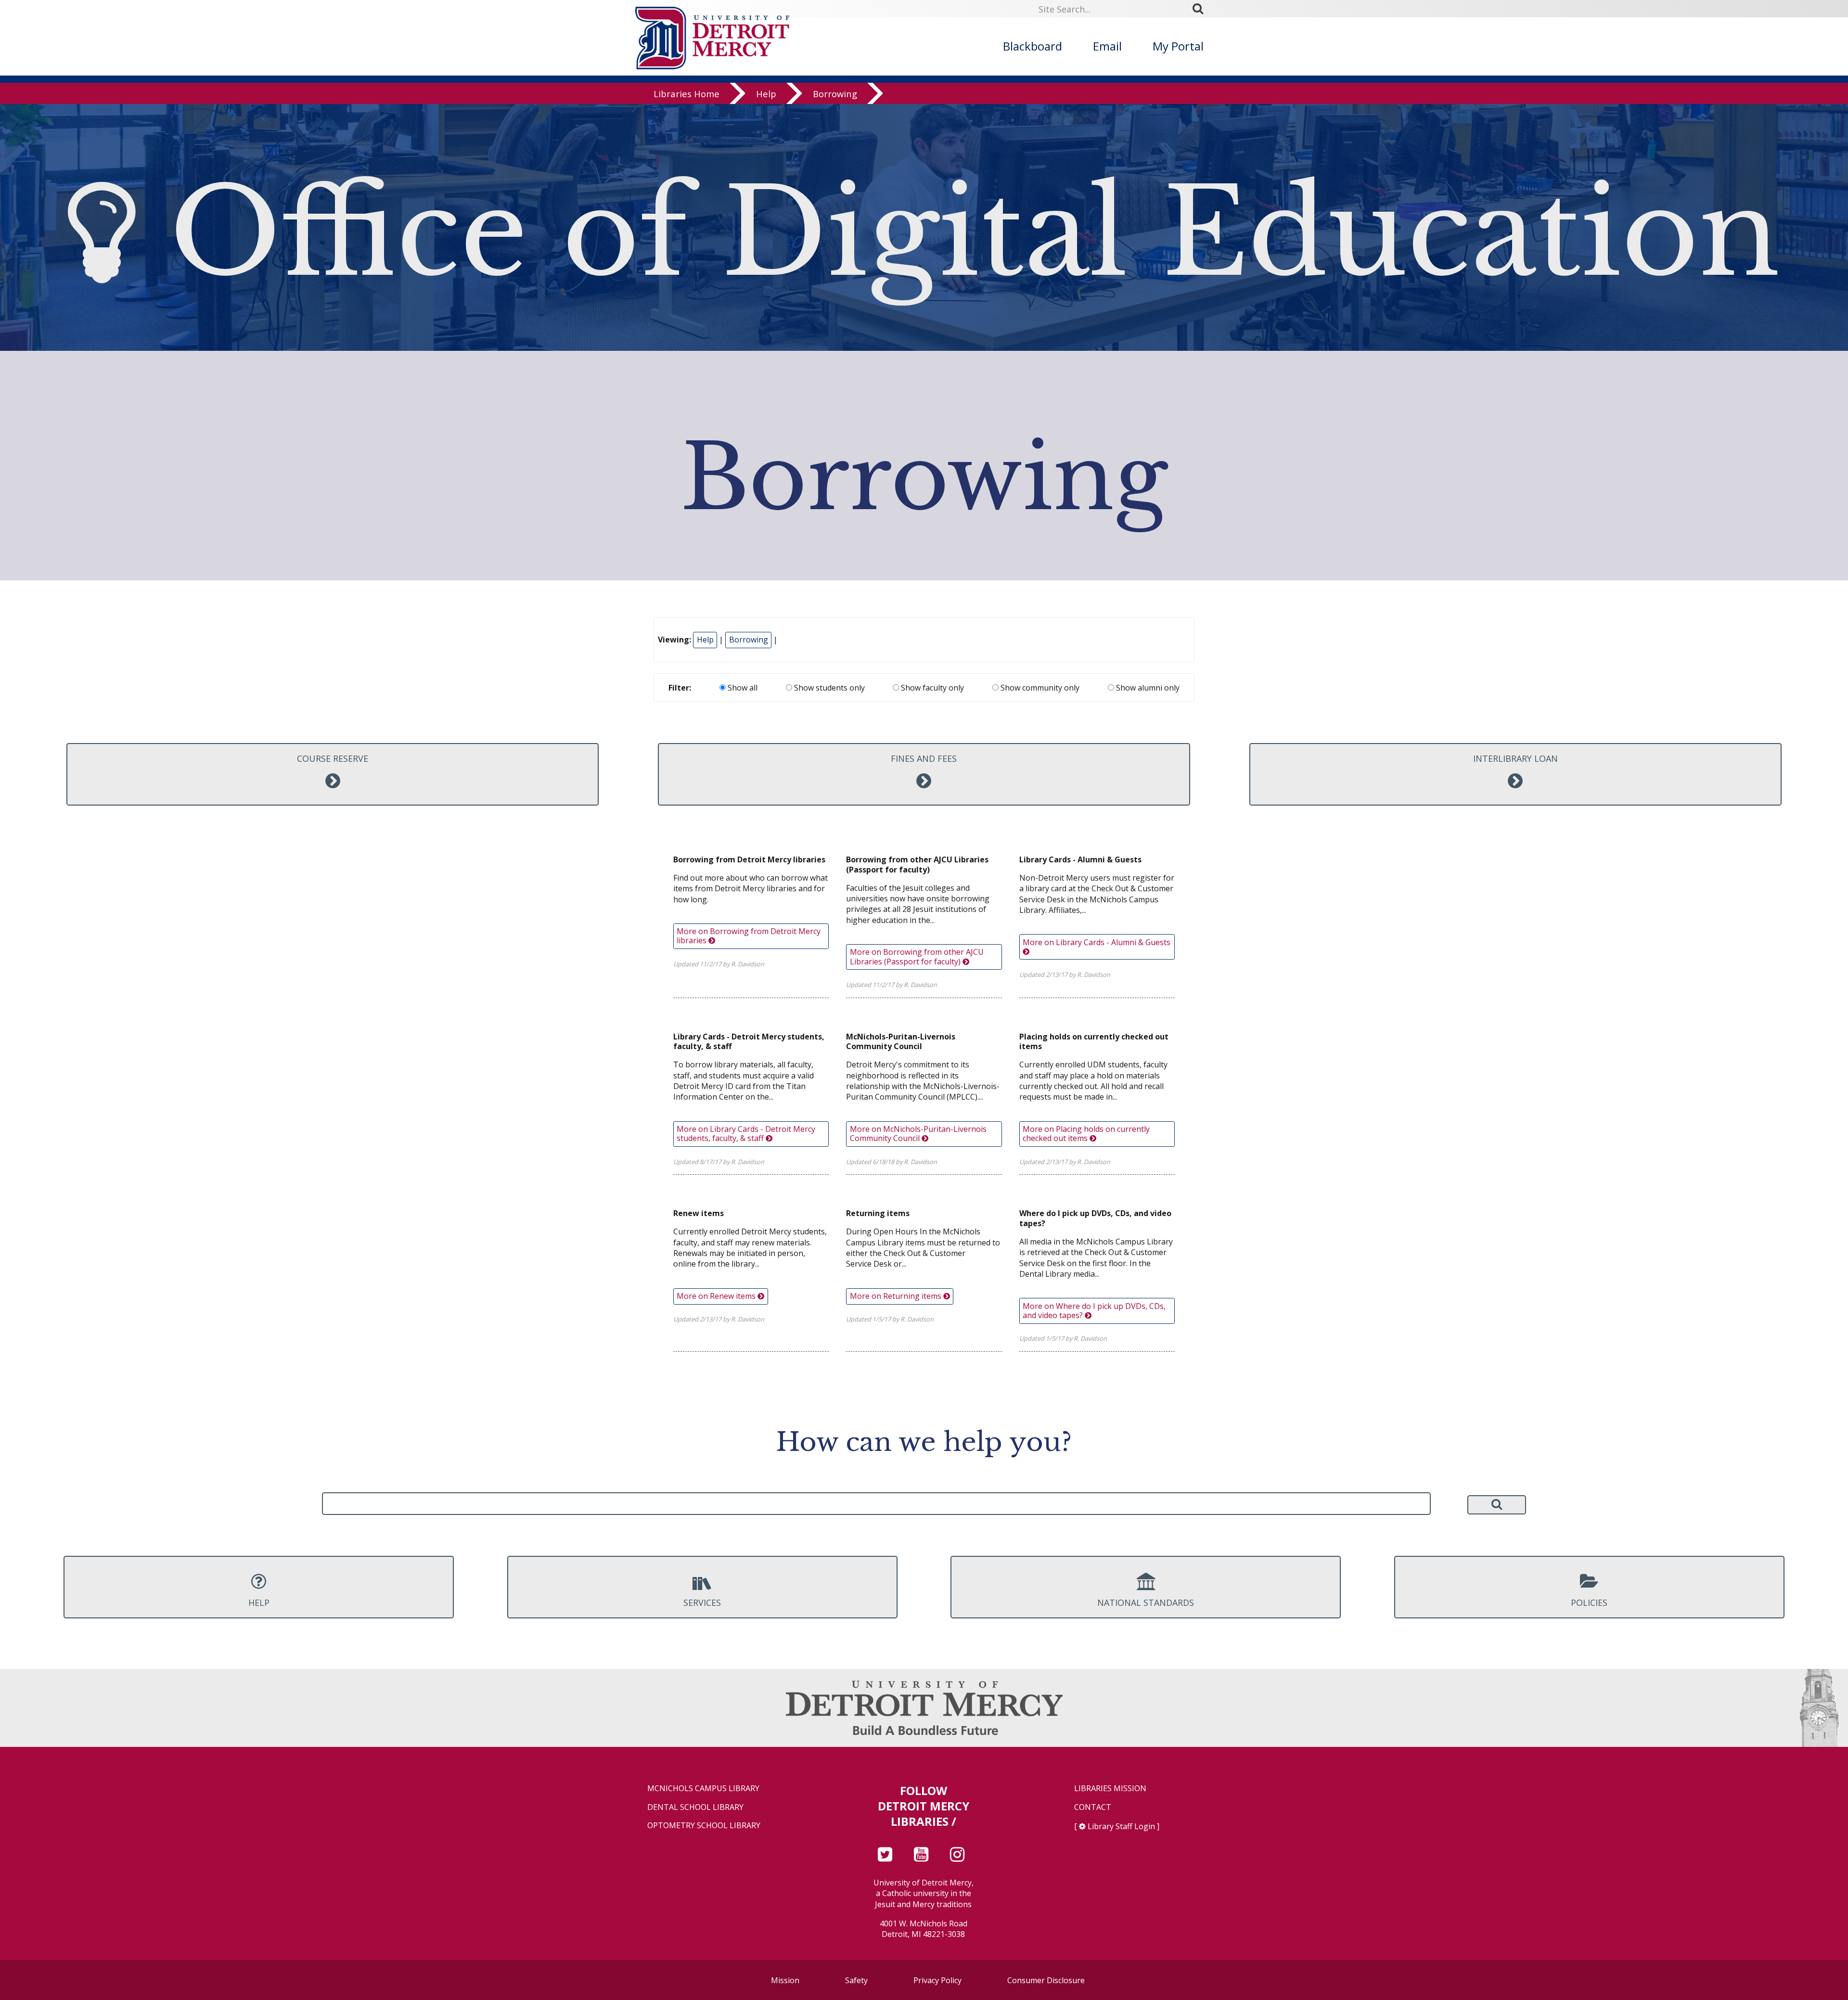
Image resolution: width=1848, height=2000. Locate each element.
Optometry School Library (704, 1826)
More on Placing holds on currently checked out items (1086, 1134)
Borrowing (835, 94)
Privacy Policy (937, 1980)
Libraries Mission (1110, 1788)
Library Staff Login (1121, 1826)
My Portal (1178, 46)
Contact (1093, 1807)
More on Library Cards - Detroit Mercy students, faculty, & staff (746, 1134)
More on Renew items (717, 1296)
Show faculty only (931, 688)
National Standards (1146, 1603)
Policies (1589, 1603)
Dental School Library (695, 1807)
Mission (785, 1980)
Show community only (1039, 688)
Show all (742, 688)
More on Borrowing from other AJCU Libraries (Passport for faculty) (917, 956)
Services (702, 1603)
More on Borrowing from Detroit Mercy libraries (749, 936)
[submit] (1201, 9)
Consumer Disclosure (1046, 1980)
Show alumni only (1147, 688)
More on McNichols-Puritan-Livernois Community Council (918, 1134)
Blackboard (1033, 46)
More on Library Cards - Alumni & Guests (1097, 942)
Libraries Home (687, 94)
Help (766, 94)
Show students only (828, 688)
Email (1107, 46)
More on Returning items (897, 1296)
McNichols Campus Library (703, 1788)
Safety (856, 1980)
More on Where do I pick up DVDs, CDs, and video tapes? (1094, 1311)
